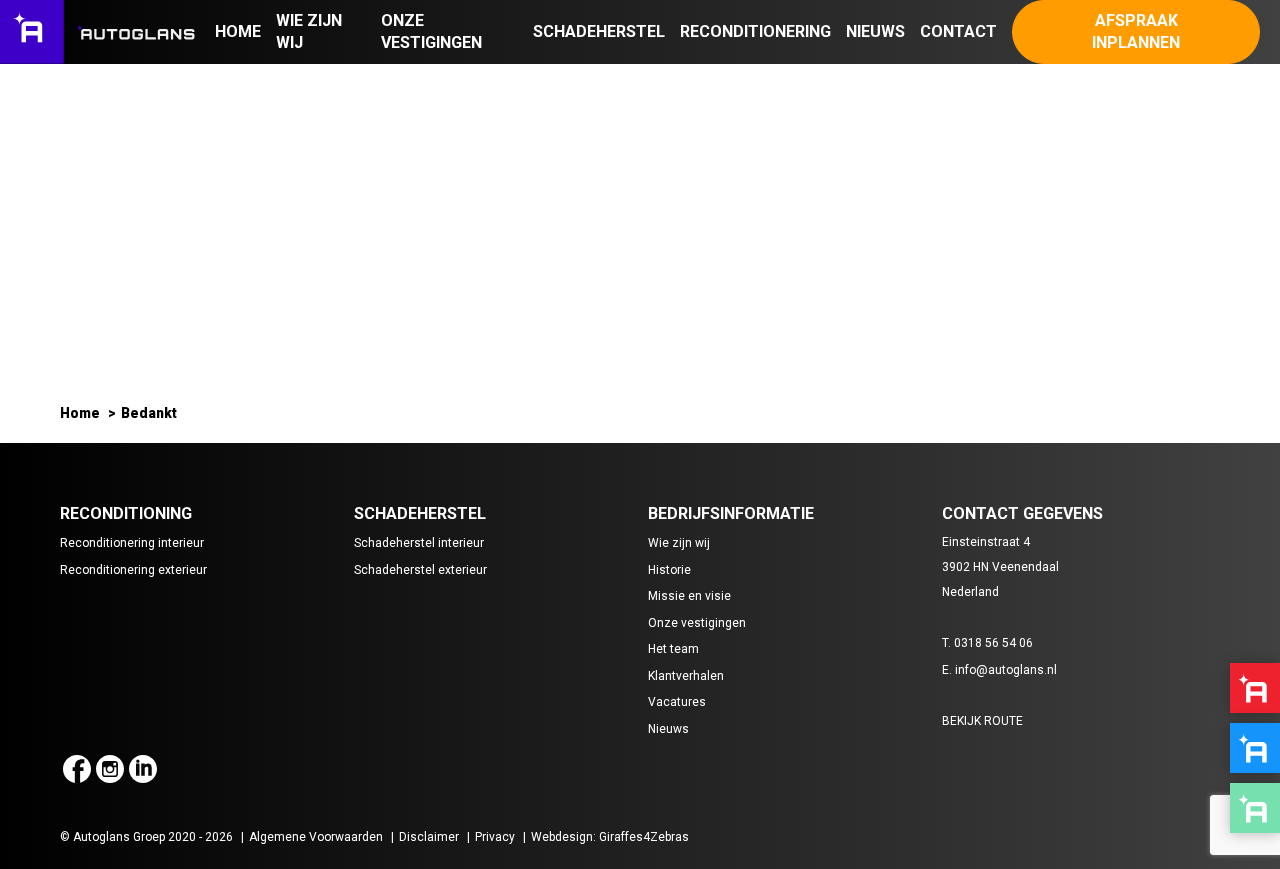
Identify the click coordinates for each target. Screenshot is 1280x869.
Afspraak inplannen (1136, 31)
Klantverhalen (686, 676)
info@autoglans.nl (1006, 670)
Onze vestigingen (697, 623)
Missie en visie (689, 596)
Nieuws (875, 31)
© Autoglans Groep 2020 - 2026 (146, 837)
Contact (958, 31)
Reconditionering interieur (132, 543)
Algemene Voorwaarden (316, 837)
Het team (673, 649)
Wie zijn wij (679, 543)
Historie (669, 570)
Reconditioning (1255, 748)
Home (238, 31)
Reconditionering (755, 31)
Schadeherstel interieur (419, 543)
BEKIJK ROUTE (982, 721)
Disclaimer (429, 837)
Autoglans (1255, 688)
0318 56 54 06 (993, 643)
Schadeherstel (599, 31)
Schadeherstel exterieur (420, 570)
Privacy (495, 837)
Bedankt (149, 413)
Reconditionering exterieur (133, 570)
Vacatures (677, 702)
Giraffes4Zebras (644, 837)
